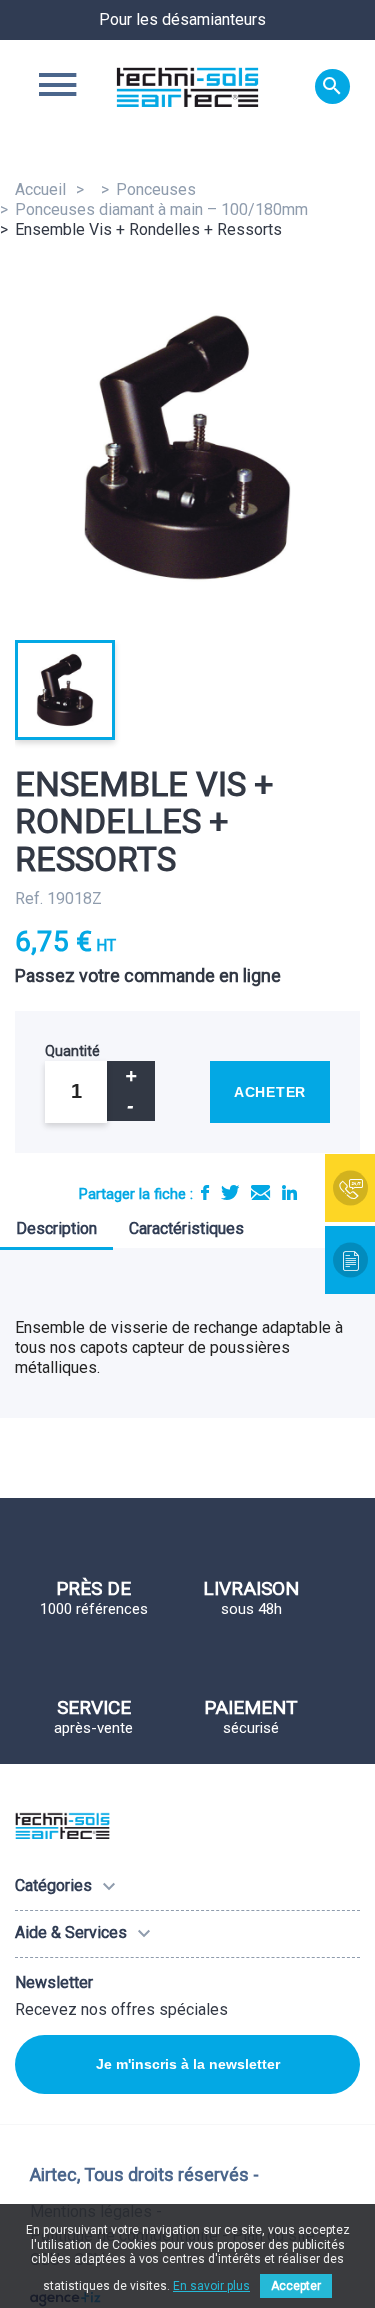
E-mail (260, 1192)
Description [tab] (56, 1228)
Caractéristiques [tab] (186, 1228)
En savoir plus (211, 2286)
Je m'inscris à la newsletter (188, 2064)
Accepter (296, 2286)
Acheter (270, 1092)
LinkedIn (289, 1192)
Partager (205, 1192)
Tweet (230, 1192)
